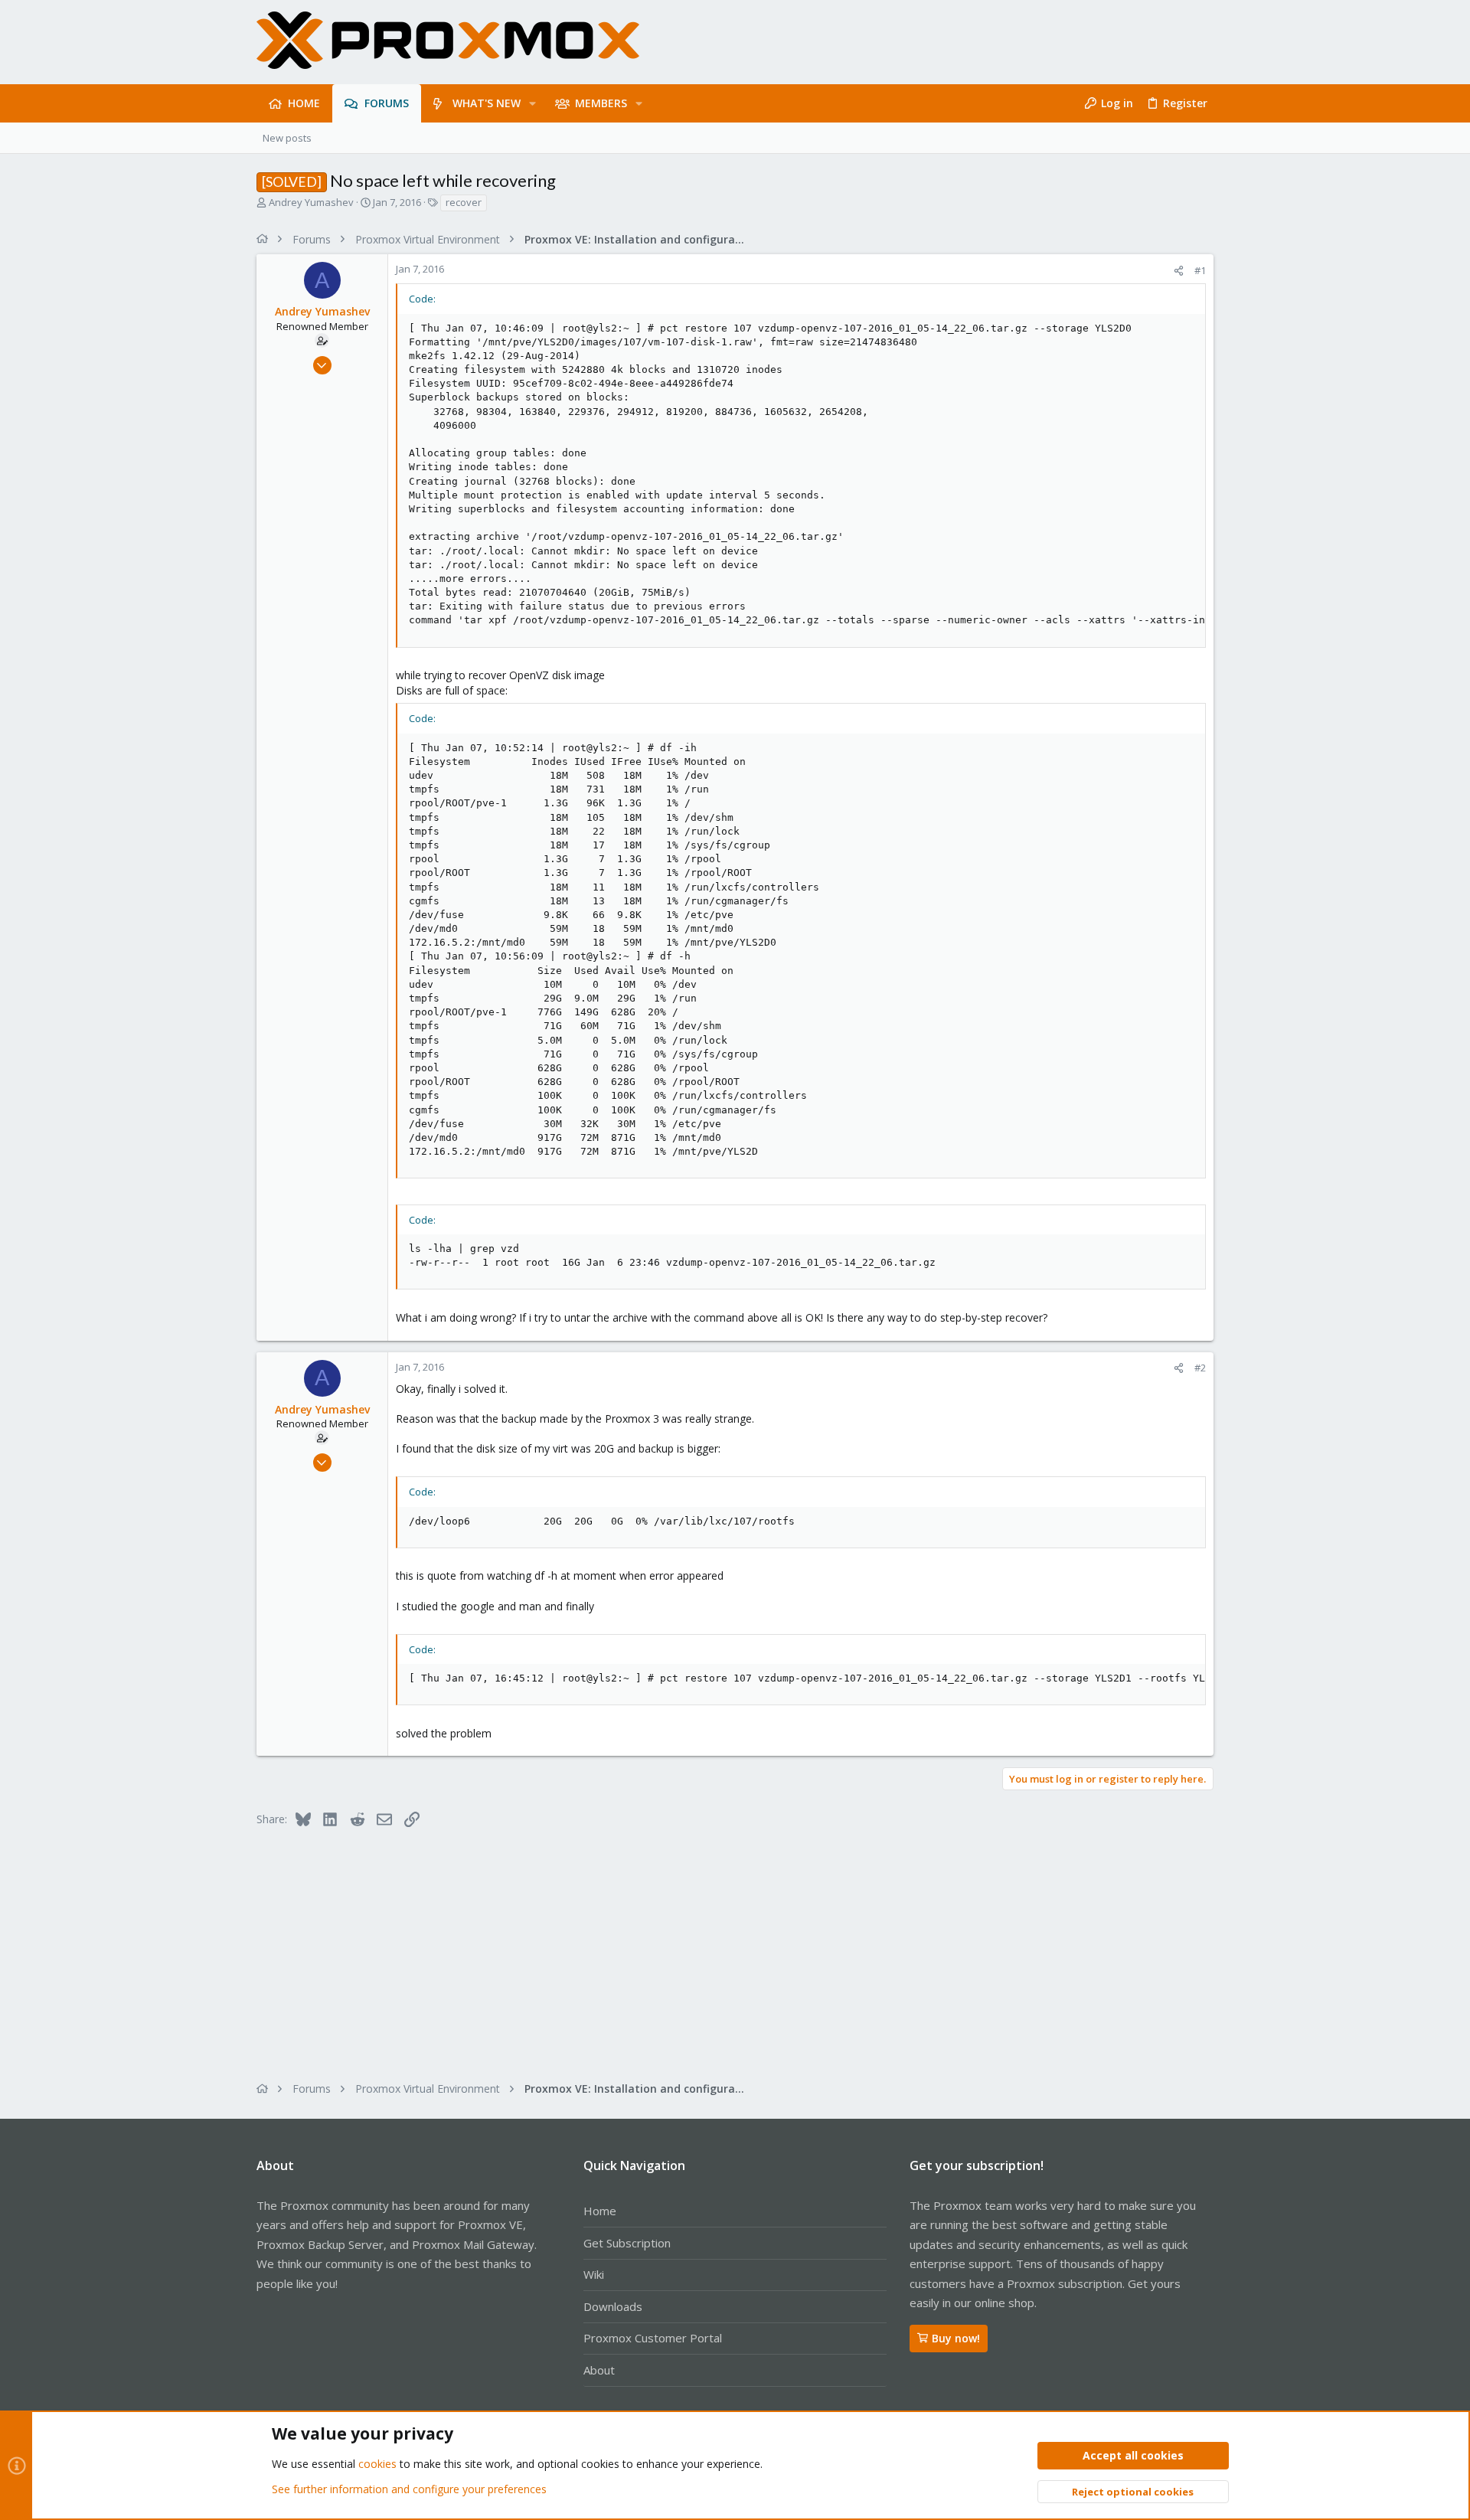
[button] (532, 103)
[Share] (1179, 271)
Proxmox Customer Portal (653, 2338)
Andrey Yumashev (311, 202)
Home (600, 2211)
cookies (377, 2464)
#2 (1200, 1368)
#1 (1200, 270)
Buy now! (956, 2338)
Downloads (613, 2306)
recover (464, 202)
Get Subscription (627, 2243)
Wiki (594, 2274)
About (599, 2370)
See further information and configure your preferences (409, 2489)
